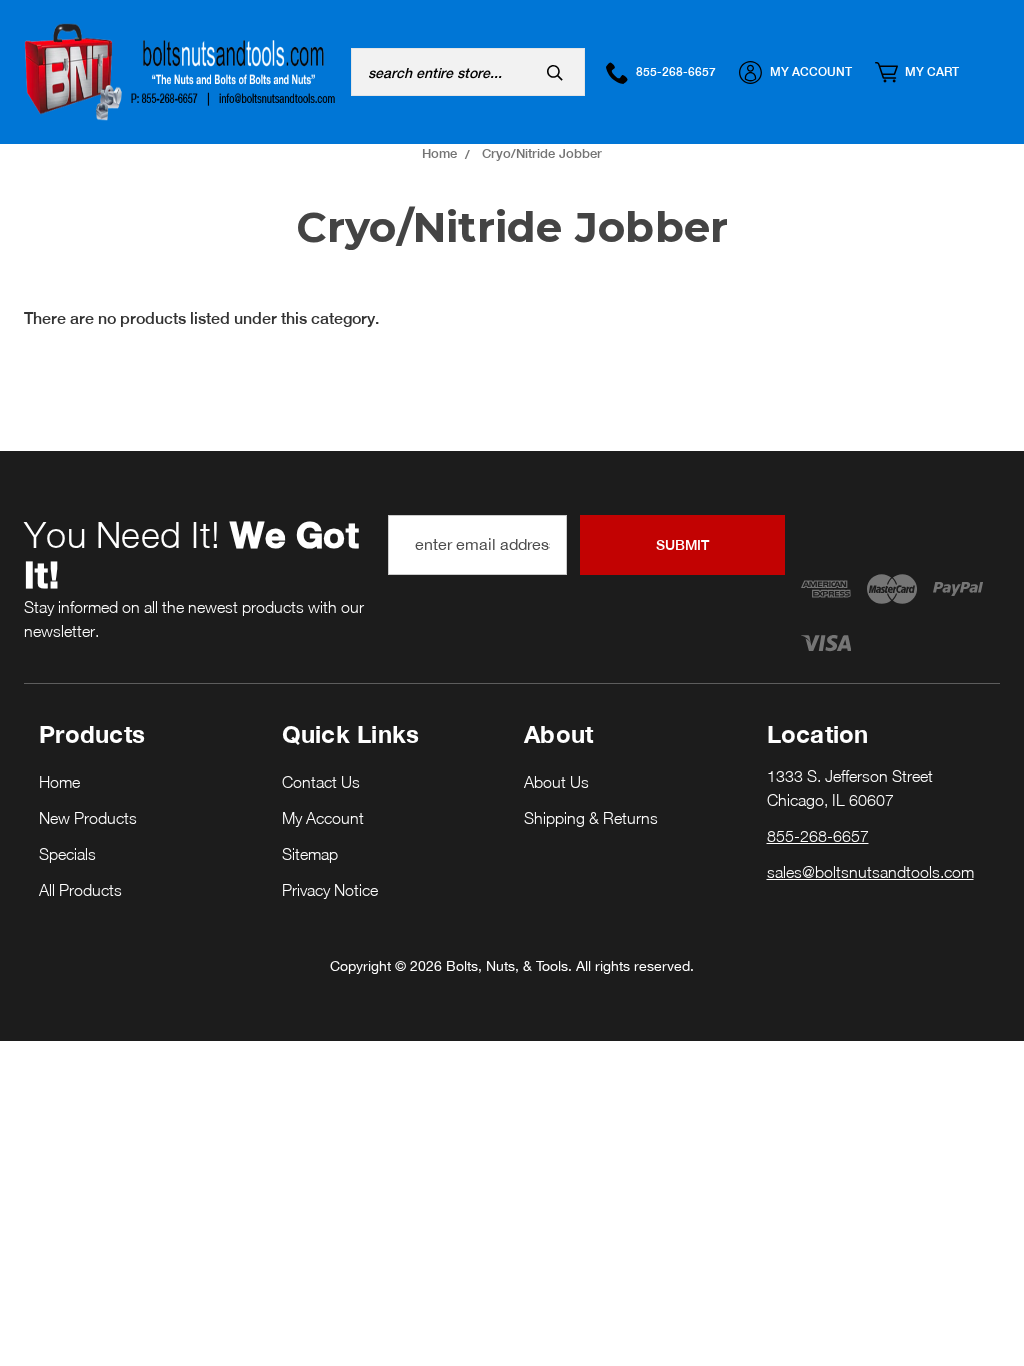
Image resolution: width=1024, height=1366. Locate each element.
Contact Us (321, 782)
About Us (556, 782)
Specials (67, 854)
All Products (80, 890)
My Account (811, 72)
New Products (88, 818)
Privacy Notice (330, 890)
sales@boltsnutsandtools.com (870, 872)
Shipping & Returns (591, 818)
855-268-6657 (676, 72)
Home (59, 782)
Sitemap (310, 854)
